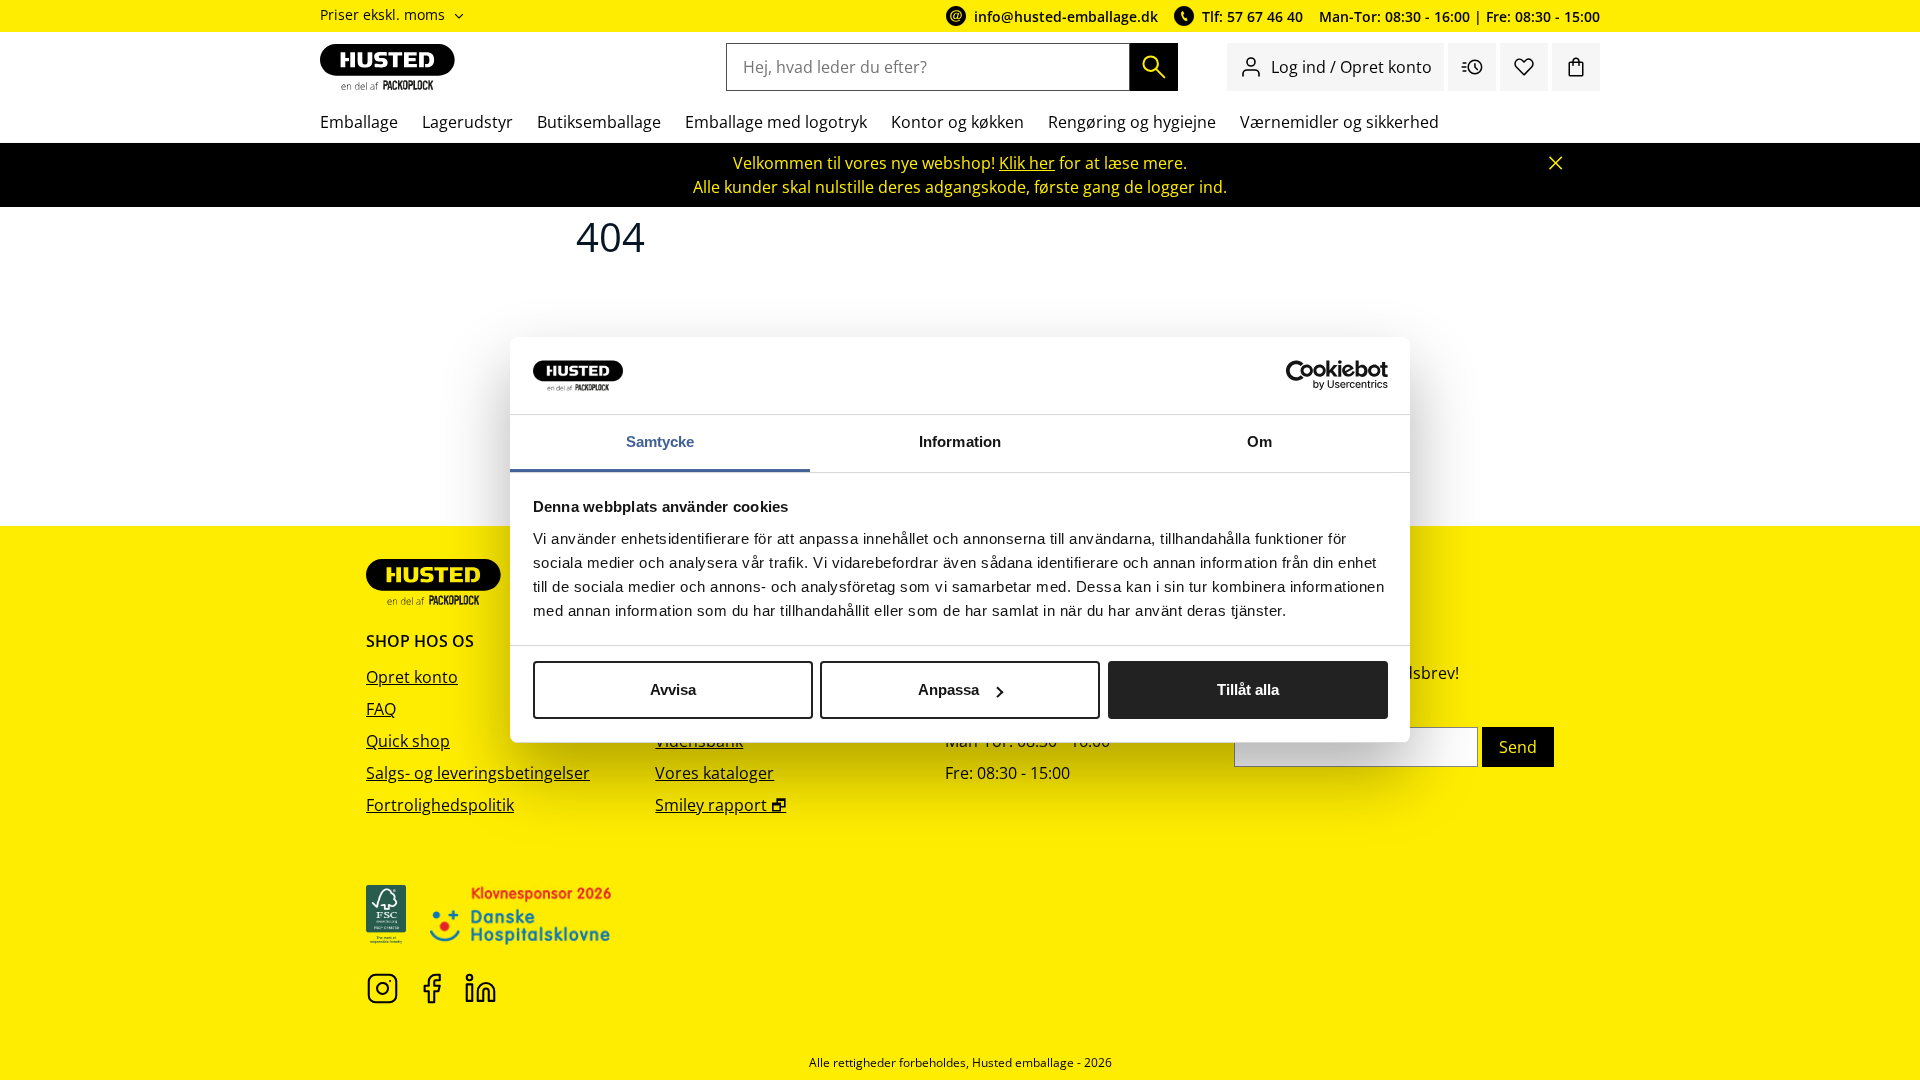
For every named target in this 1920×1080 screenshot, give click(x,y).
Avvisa (673, 689)
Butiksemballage (599, 122)
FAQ (381, 709)
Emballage (359, 122)
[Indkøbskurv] (1576, 67)
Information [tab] (960, 441)
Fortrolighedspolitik (440, 805)
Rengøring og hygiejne (1132, 122)
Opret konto (412, 677)
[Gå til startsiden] (387, 67)
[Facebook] (431, 987)
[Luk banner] (1556, 163)
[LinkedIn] (480, 987)
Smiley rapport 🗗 (720, 805)
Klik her (1027, 163)
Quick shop (408, 741)
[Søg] (1154, 67)
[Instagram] (382, 987)
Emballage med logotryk (776, 122)
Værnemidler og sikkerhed (1339, 122)
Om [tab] (1259, 441)
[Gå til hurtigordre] (1472, 67)
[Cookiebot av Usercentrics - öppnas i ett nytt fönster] (1300, 376)
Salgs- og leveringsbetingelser (478, 773)
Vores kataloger (714, 773)
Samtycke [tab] (660, 441)
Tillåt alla (1248, 689)
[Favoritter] (1524, 67)
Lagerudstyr (467, 122)
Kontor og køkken (957, 122)
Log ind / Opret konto (1351, 67)
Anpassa (948, 689)
